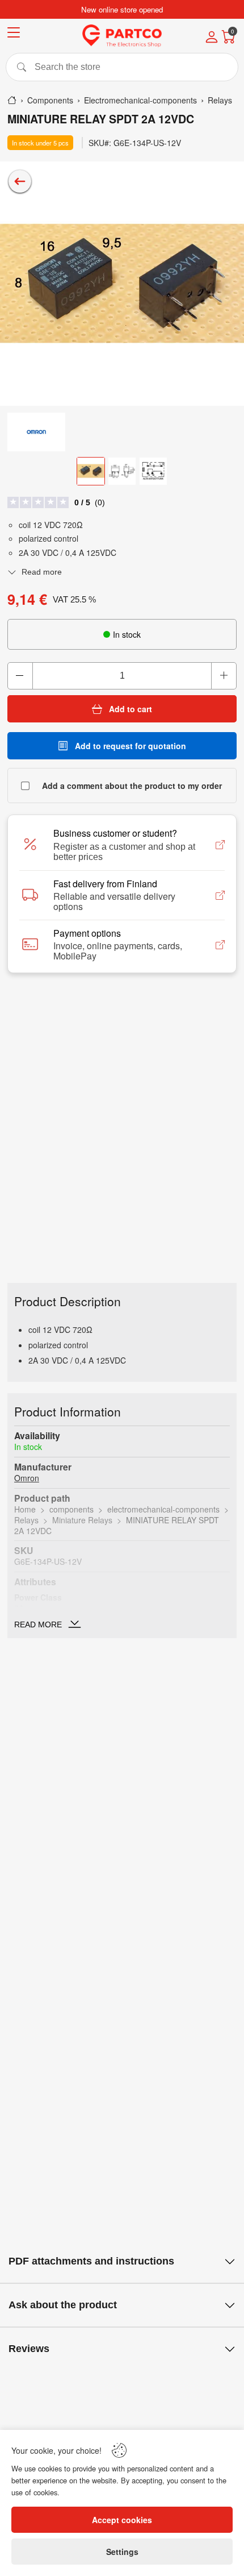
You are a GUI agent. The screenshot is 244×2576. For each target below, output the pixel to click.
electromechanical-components (163, 1509)
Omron (27, 1478)
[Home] (12, 100)
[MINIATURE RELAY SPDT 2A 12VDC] (122, 284)
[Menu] (14, 34)
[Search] (122, 67)
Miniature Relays (82, 1520)
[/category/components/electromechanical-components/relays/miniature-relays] (20, 181)
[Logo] (122, 36)
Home (25, 1509)
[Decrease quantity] (20, 676)
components (71, 1509)
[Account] (212, 38)
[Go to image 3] (153, 471)
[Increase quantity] (224, 676)
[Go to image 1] (91, 471)
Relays (26, 1520)
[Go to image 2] (122, 471)
